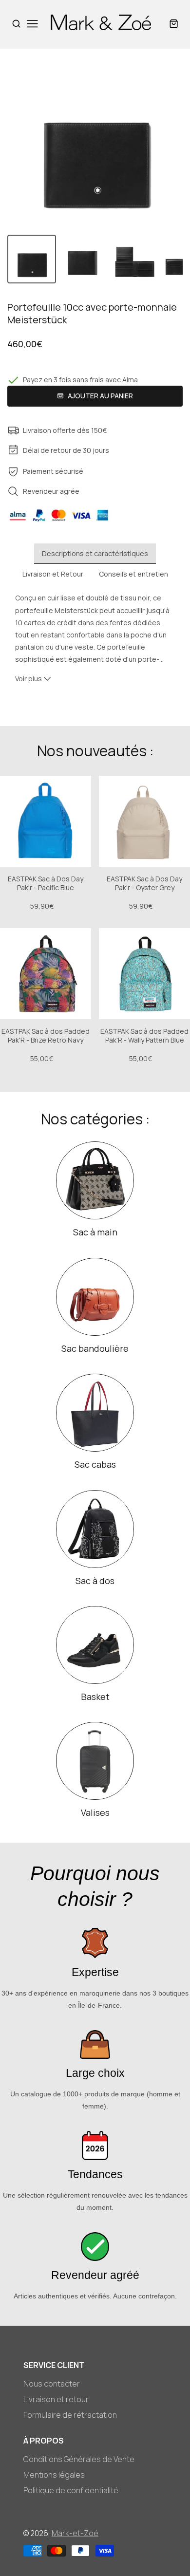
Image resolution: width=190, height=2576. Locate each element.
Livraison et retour (56, 2399)
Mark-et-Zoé (75, 2533)
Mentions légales (54, 2475)
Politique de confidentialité (71, 2490)
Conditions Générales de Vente (79, 2459)
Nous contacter (52, 2384)
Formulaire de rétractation (70, 2415)
